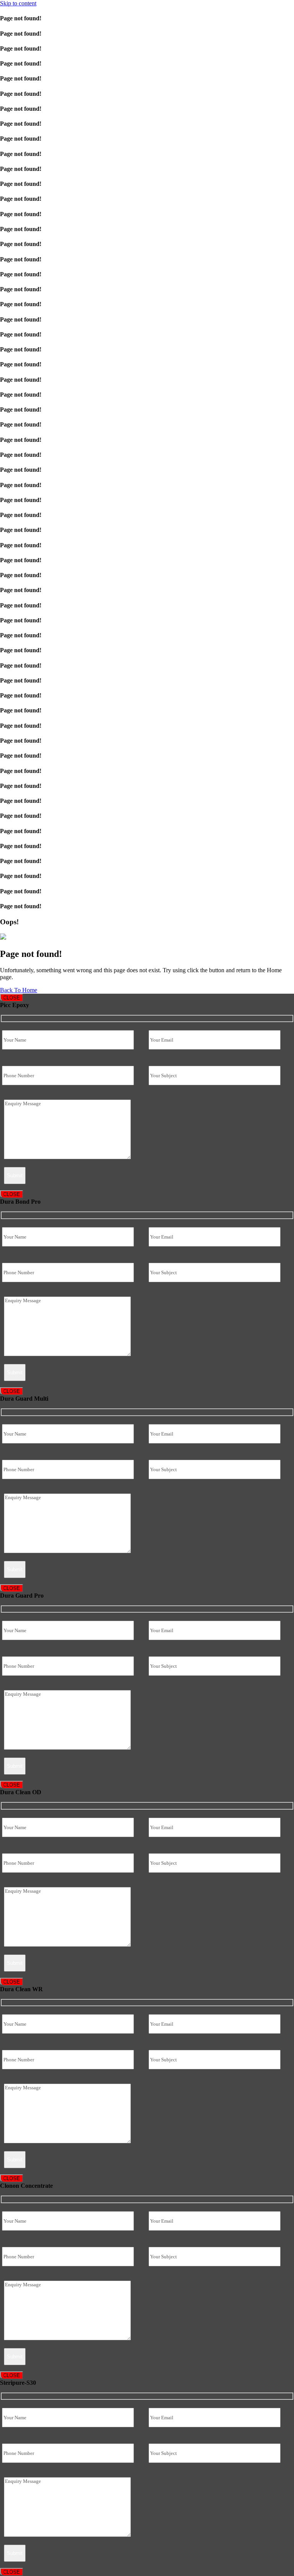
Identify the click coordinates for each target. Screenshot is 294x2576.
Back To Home (19, 990)
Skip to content (18, 3)
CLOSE (11, 998)
